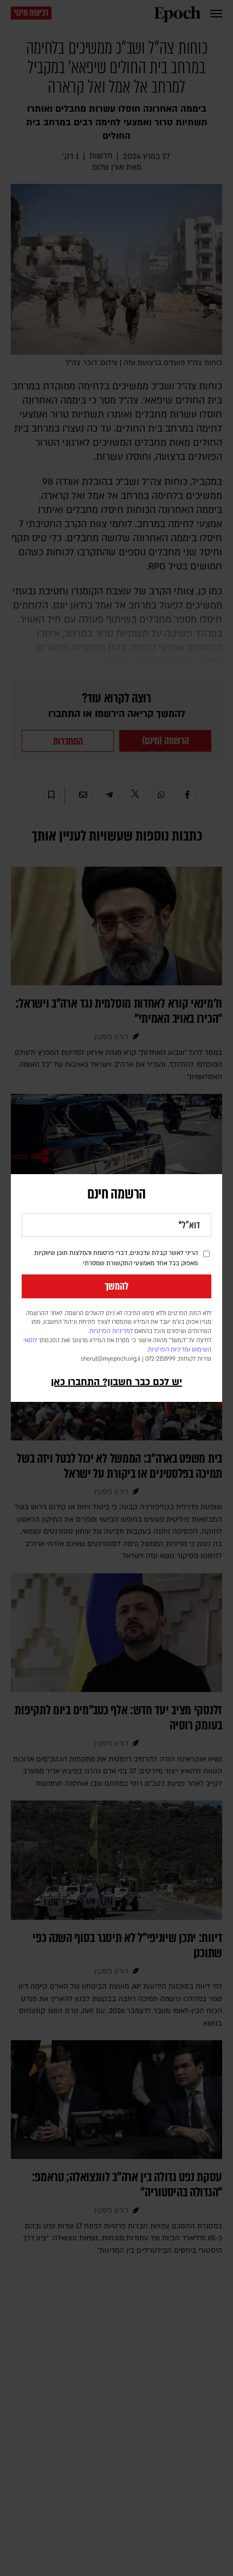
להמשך (116, 1286)
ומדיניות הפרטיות (169, 1350)
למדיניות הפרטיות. (111, 1331)
